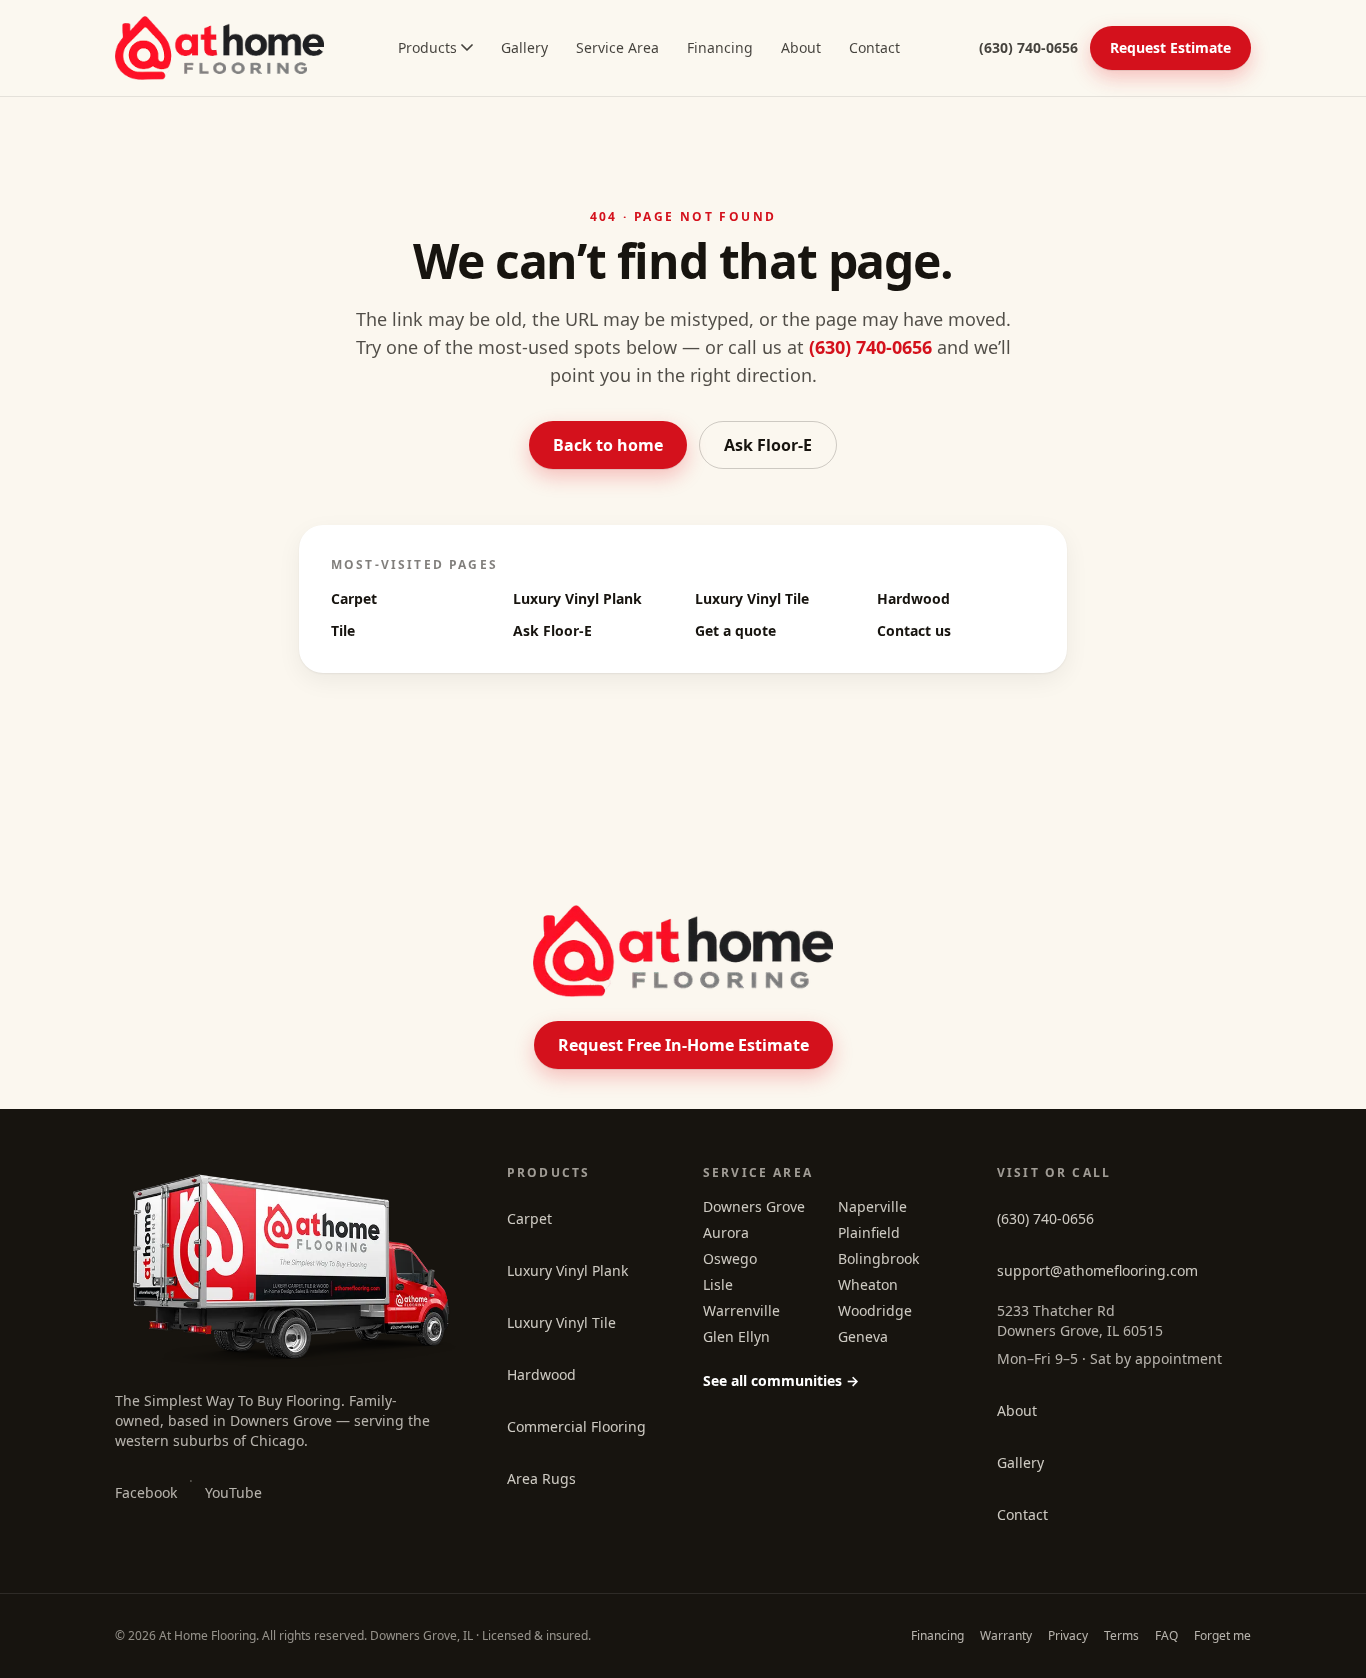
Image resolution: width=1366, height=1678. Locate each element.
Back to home (608, 445)
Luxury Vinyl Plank (577, 598)
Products (427, 47)
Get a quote (735, 630)
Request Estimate (1170, 47)
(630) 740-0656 (870, 347)
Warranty (1006, 1635)
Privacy (1068, 1635)
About (801, 47)
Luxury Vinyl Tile (752, 598)
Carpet (354, 598)
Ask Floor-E (768, 445)
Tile (343, 630)
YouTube (233, 1492)
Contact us (914, 630)
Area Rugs (541, 1478)
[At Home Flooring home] (219, 48)
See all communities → (781, 1380)
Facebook (146, 1492)
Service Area (617, 47)
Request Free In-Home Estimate (683, 1045)
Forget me (1222, 1635)
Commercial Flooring (576, 1426)
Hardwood (913, 598)
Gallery (524, 47)
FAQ (1166, 1635)
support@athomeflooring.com (1097, 1270)
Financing (720, 47)
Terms (1121, 1635)
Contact (874, 47)
